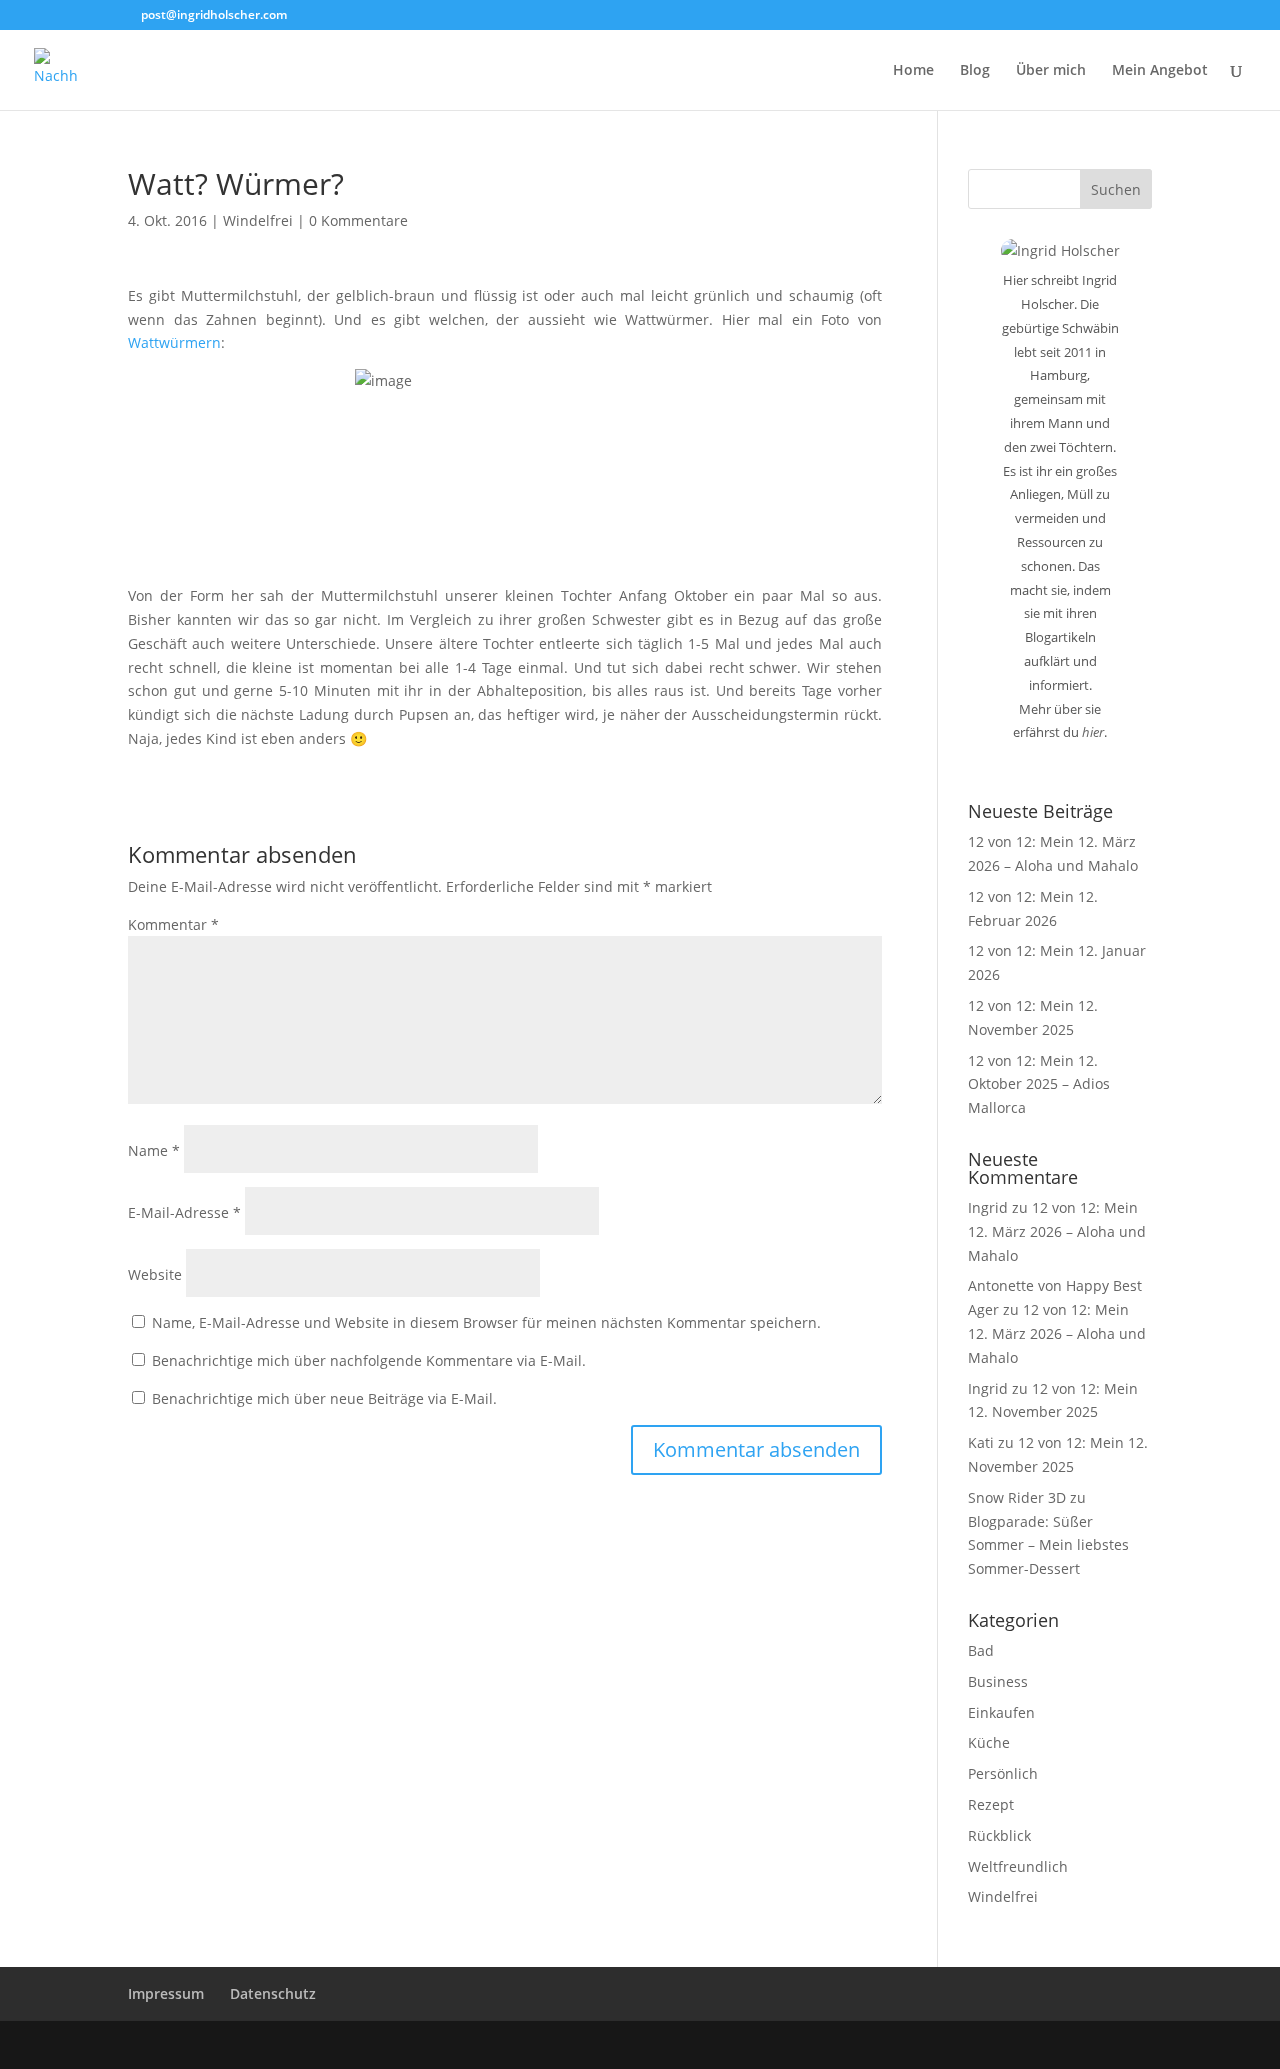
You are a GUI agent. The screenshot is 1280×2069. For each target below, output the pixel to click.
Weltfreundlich (1018, 1866)
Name (154, 1150)
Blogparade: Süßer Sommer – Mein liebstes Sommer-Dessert (1048, 1545)
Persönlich (1003, 1773)
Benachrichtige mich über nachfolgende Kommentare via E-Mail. (369, 1360)
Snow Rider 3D (1017, 1497)
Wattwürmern (174, 342)
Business (998, 1681)
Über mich (1051, 71)
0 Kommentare (358, 220)
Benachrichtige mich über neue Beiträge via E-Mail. (324, 1398)
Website (155, 1274)
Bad (981, 1650)
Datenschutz (273, 1993)
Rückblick (999, 1835)
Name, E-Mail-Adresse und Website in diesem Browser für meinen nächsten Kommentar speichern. (486, 1322)
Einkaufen (1001, 1712)
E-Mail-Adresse (184, 1212)
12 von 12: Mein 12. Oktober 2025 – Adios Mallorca (1039, 1084)
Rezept (991, 1804)
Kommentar (173, 924)
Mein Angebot (1160, 71)
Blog (975, 71)
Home (913, 71)
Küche (989, 1742)
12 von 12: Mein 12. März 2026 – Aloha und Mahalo (1057, 1231)
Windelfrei (258, 220)
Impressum (166, 1993)
